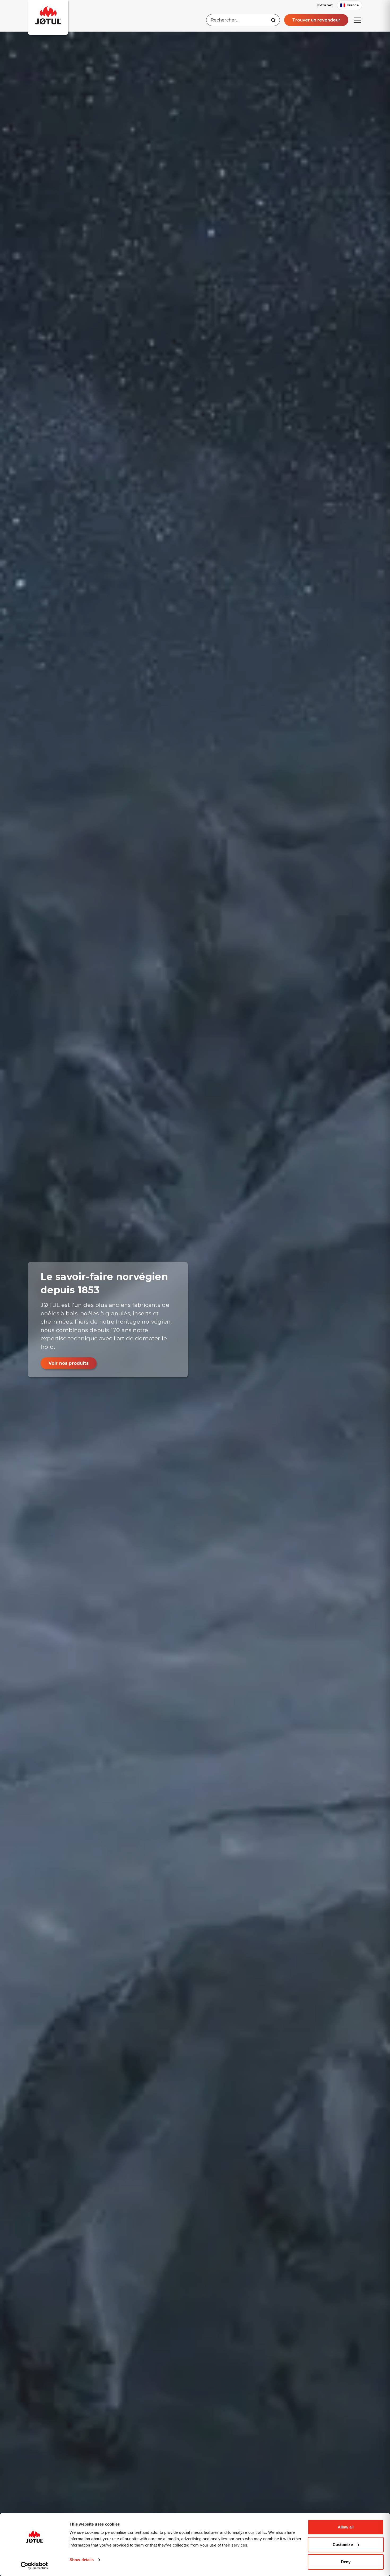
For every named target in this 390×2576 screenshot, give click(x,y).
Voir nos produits (69, 1363)
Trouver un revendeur (316, 20)
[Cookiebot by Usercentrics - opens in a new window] (34, 2566)
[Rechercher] (273, 20)
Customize (343, 2545)
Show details (82, 2560)
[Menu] (357, 20)
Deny (346, 2562)
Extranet (325, 5)
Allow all (346, 2527)
